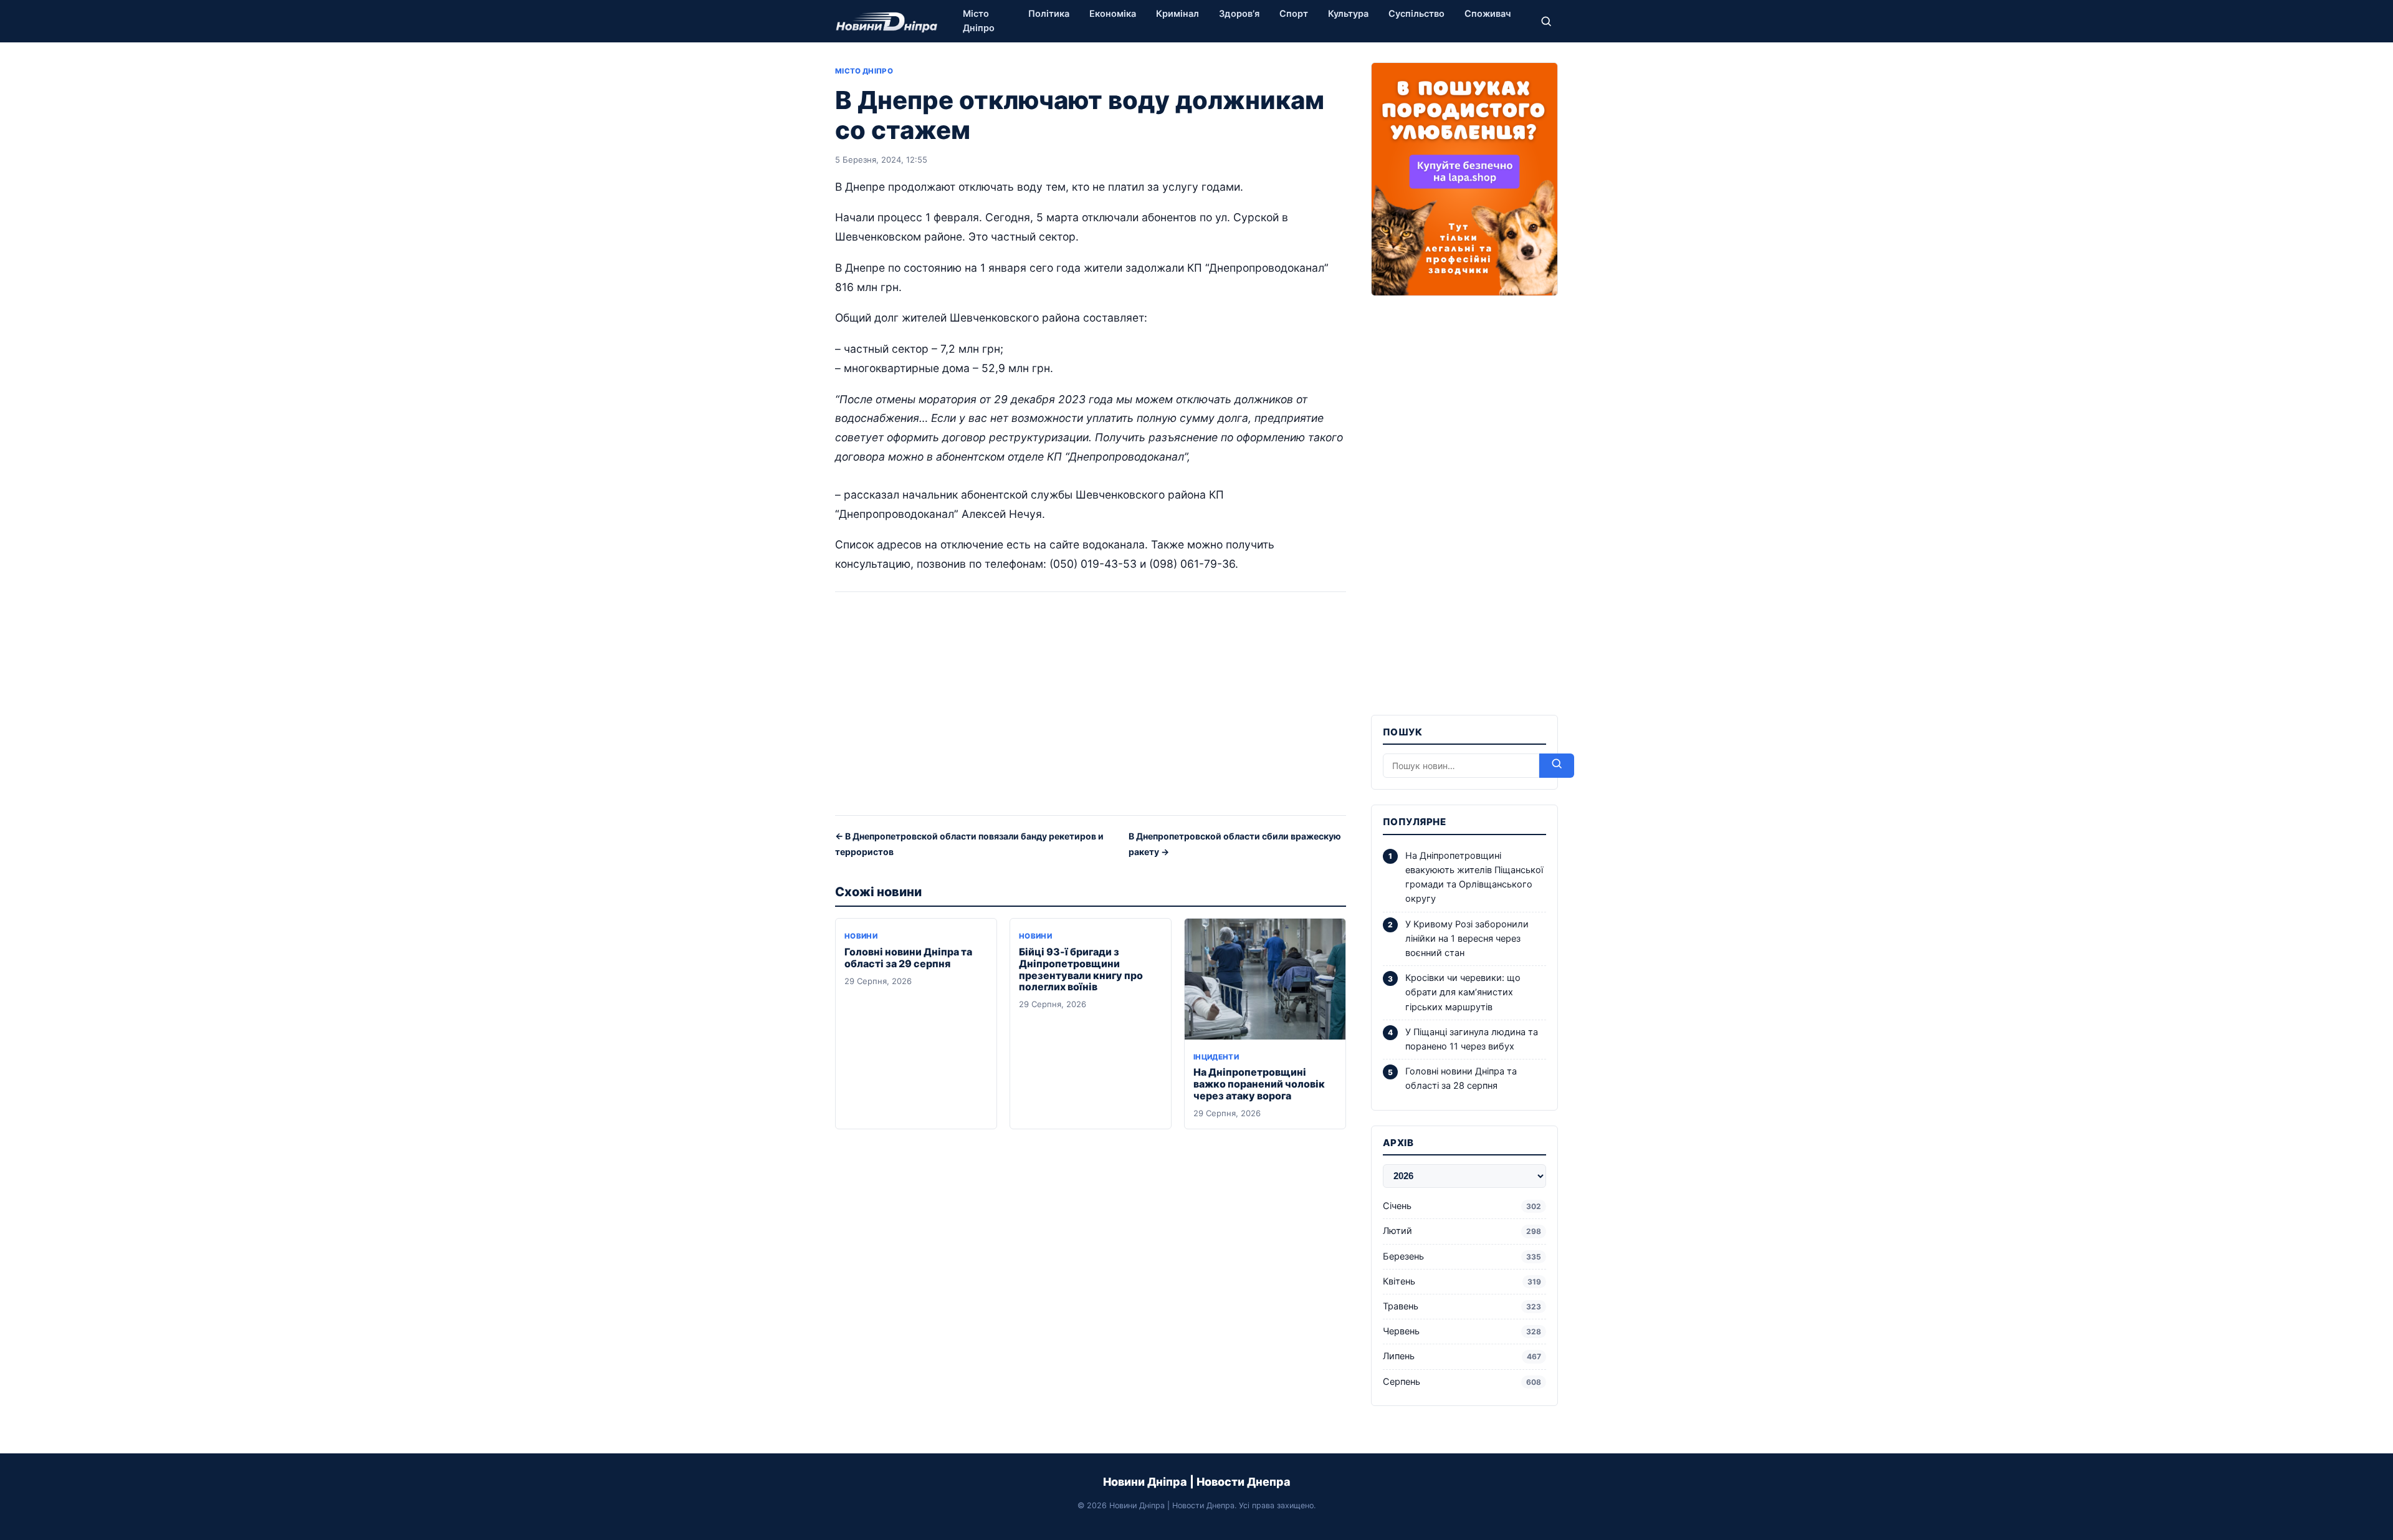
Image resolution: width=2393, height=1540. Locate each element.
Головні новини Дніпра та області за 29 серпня (908, 958)
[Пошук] (1546, 21)
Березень (1462, 1256)
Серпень (1462, 1382)
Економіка (1113, 14)
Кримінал (1177, 14)
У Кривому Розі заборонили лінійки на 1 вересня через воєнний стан (1467, 939)
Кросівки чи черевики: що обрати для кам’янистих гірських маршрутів (1463, 992)
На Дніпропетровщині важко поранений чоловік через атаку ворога (1259, 1084)
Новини (861, 936)
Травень (1462, 1306)
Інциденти (1216, 1057)
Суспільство (1416, 14)
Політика (1049, 14)
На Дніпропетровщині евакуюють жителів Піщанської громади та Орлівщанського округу (1474, 878)
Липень (1462, 1356)
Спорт (1294, 14)
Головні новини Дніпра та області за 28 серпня (1461, 1078)
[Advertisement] (1091, 708)
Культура (1348, 14)
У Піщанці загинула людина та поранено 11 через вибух (1472, 1039)
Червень (1462, 1331)
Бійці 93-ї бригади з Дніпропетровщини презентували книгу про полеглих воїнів (1081, 969)
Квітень (1462, 1281)
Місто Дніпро (979, 21)
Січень (1462, 1206)
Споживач (1488, 14)
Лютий (1462, 1231)
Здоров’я (1239, 14)
